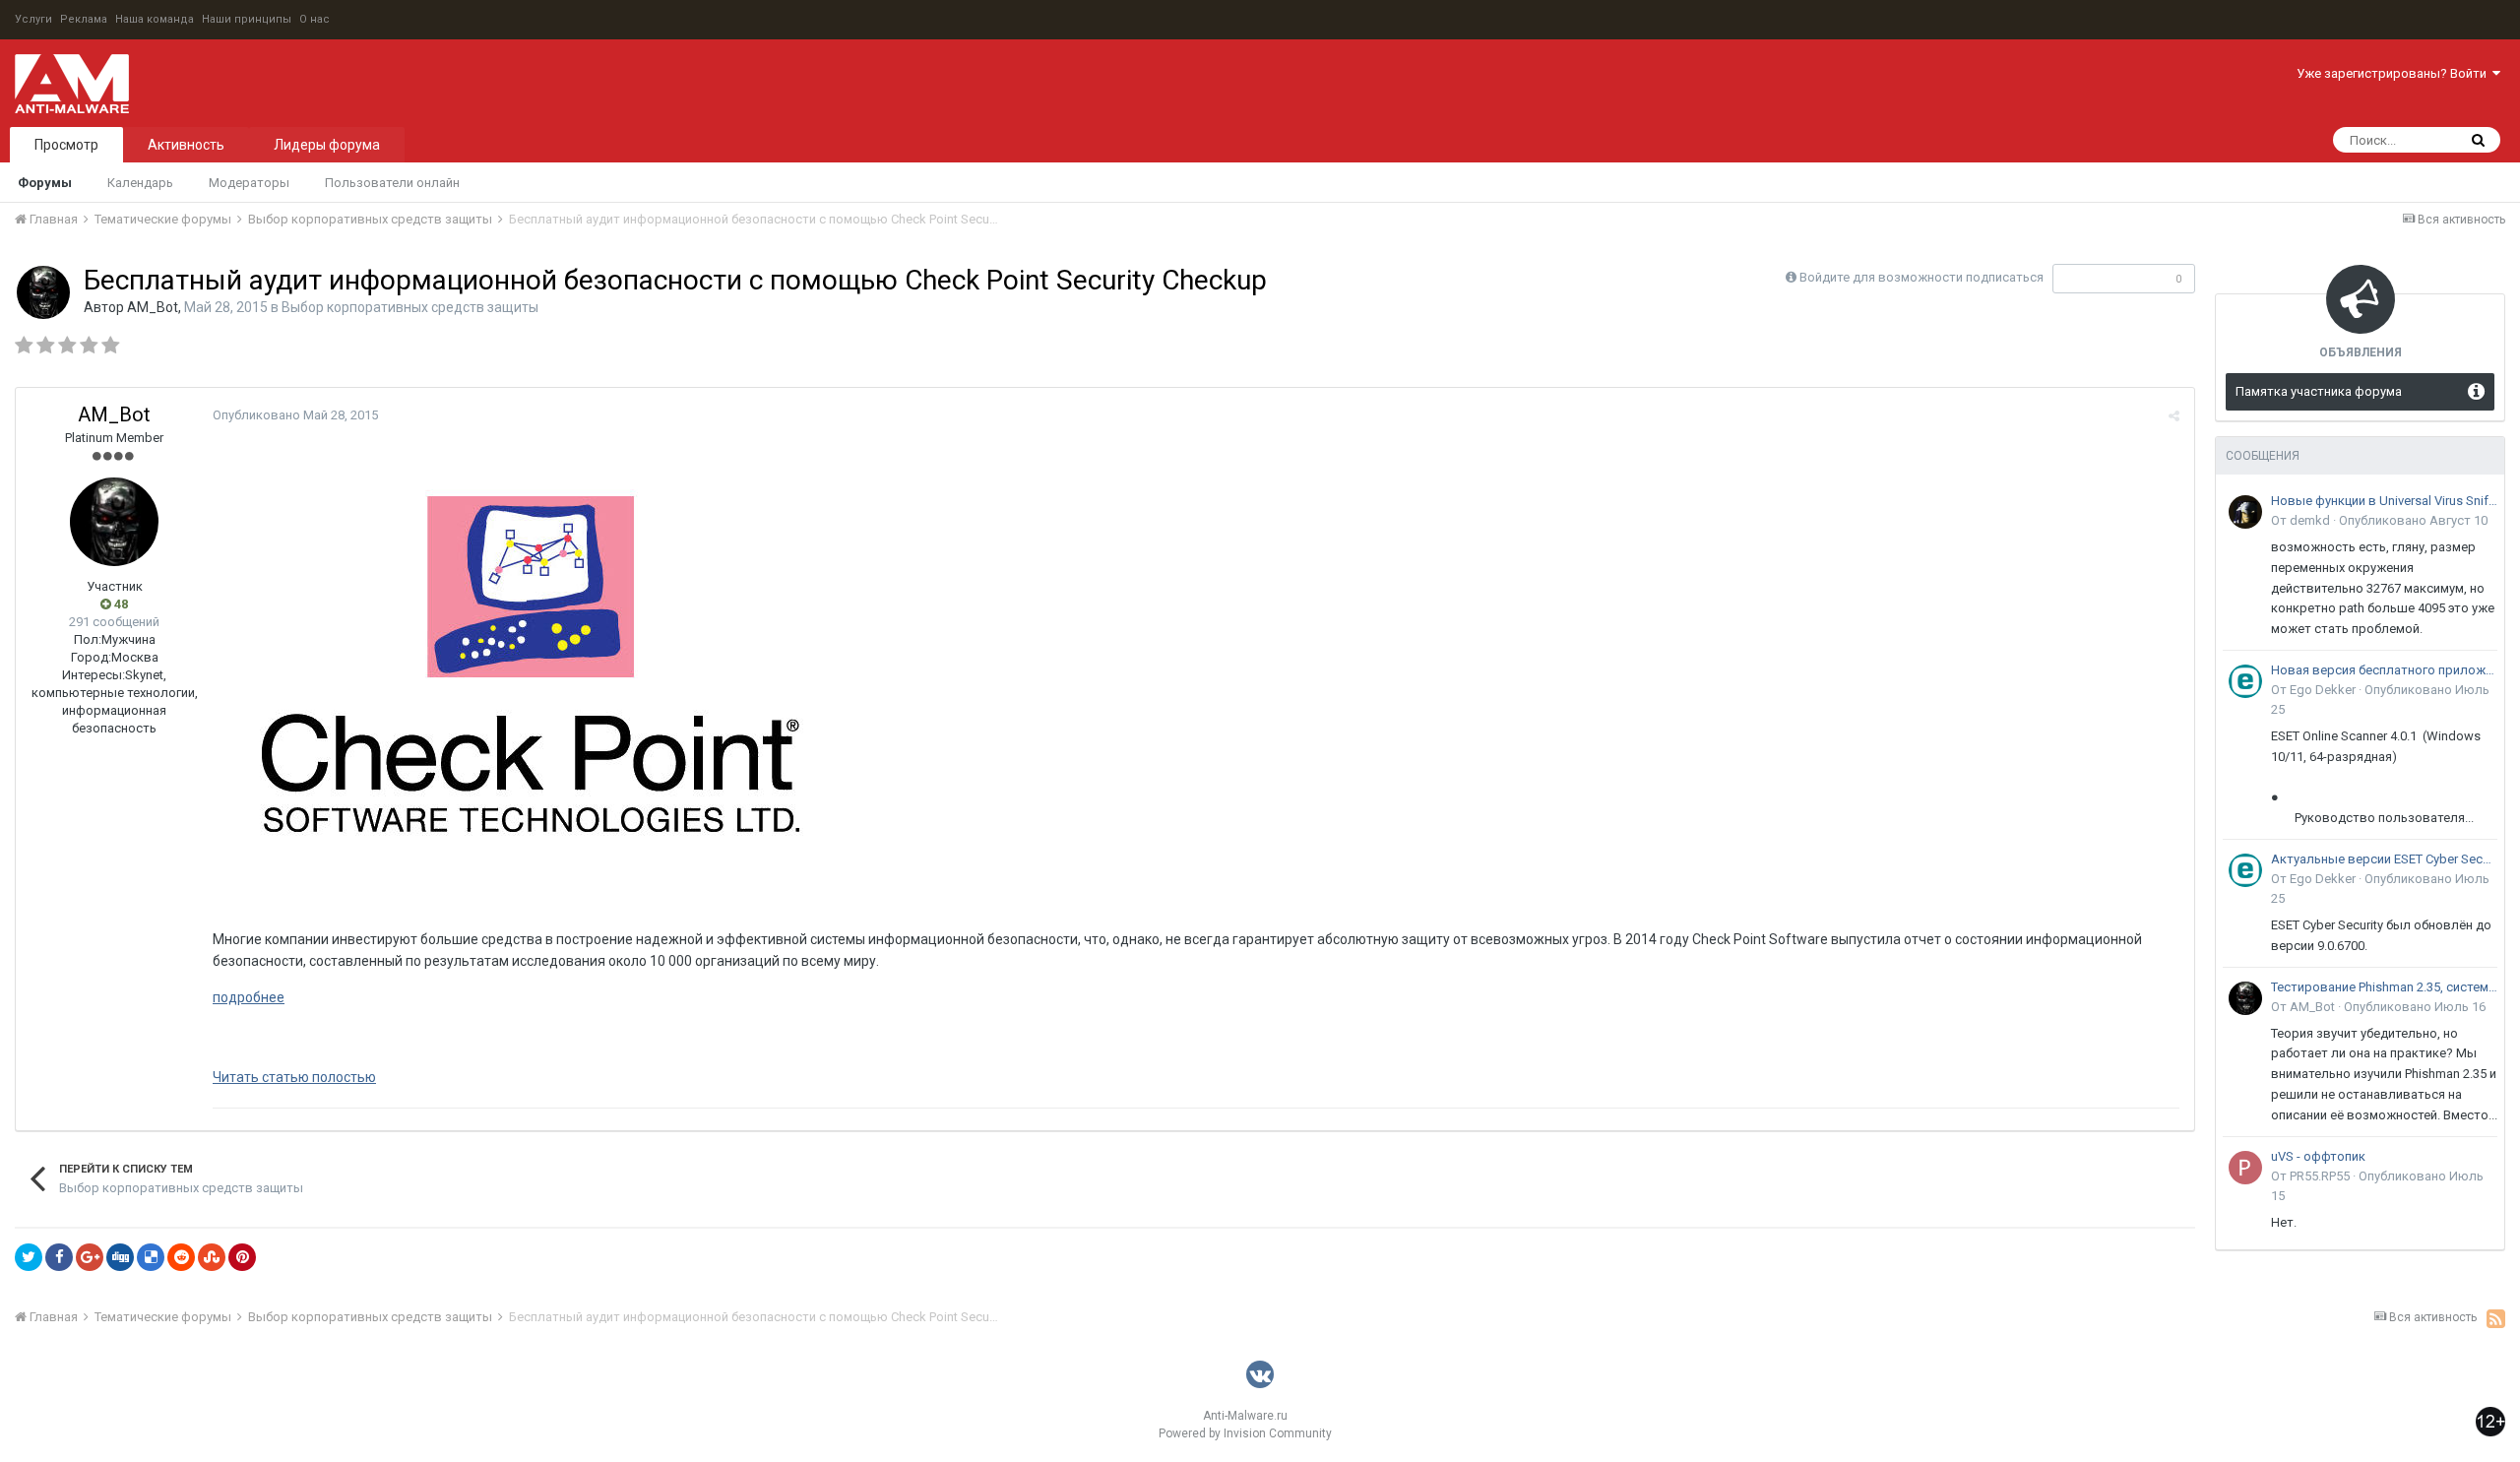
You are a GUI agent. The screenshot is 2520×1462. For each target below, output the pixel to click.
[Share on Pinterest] (242, 1257)
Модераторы (249, 183)
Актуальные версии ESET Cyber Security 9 (2384, 859)
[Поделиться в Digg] (120, 1257)
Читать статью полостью (294, 1077)
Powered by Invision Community (1245, 1433)
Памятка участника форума (2319, 391)
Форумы (45, 183)
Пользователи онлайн (392, 183)
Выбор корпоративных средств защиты (410, 307)
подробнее (249, 997)
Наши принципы (247, 19)
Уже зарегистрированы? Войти (2394, 73)
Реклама (84, 19)
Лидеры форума (327, 145)
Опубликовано (295, 415)
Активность (186, 145)
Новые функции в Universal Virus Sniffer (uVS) (2384, 501)
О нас (315, 19)
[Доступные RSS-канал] (2496, 1318)
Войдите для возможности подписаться (1921, 277)
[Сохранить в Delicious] (151, 1257)
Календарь (140, 183)
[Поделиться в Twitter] (29, 1257)
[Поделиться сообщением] (2174, 416)
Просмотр (66, 145)
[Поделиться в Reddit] (181, 1257)
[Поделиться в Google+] (90, 1257)
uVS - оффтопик (2318, 1156)
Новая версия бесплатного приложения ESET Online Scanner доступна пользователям (2384, 670)
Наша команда (155, 19)
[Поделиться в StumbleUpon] (212, 1257)
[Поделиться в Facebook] (59, 1257)
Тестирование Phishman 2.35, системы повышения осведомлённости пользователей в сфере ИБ (2384, 987)
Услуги (33, 19)
